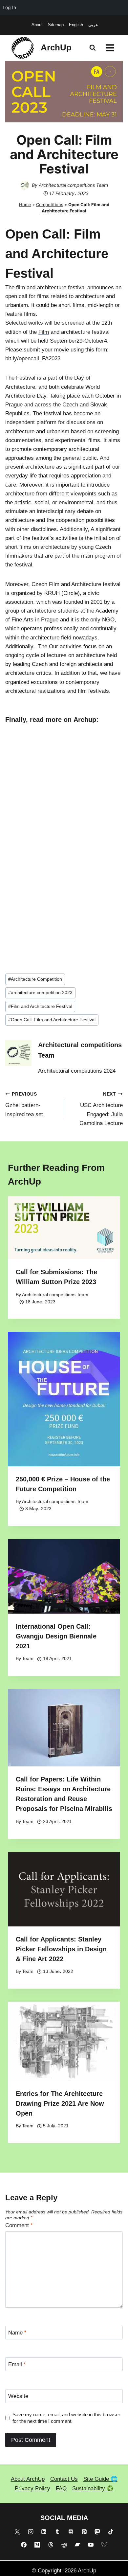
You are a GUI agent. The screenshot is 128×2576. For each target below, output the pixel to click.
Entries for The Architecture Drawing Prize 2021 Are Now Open (60, 2103)
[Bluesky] (104, 2545)
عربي (93, 25)
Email (17, 2364)
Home (25, 205)
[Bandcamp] (77, 2545)
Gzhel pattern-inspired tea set (24, 1105)
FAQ (61, 2488)
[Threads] (51, 2545)
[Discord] (71, 2531)
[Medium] (37, 2545)
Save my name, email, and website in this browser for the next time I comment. (66, 2418)
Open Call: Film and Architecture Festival (52, 1020)
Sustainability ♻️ (93, 2488)
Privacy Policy (32, 2488)
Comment (19, 2225)
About (37, 25)
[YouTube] (91, 2545)
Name (17, 2333)
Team (28, 1659)
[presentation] (64, 1228)
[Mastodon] (97, 2531)
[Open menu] (110, 48)
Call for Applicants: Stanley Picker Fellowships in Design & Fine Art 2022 (61, 1949)
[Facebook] (24, 2545)
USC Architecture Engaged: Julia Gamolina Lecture (101, 1109)
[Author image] (25, 185)
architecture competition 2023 (40, 993)
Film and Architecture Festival (40, 1006)
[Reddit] (64, 2545)
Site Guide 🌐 (100, 2479)
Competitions (50, 205)
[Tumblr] (57, 2531)
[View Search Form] (93, 48)
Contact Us (64, 2479)
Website (18, 2396)
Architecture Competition (35, 979)
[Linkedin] (44, 2531)
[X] (17, 2531)
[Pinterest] (84, 2531)
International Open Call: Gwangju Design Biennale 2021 (56, 1636)
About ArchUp (28, 2479)
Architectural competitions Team (73, 185)
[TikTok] (111, 2531)
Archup (85, 720)
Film (44, 332)
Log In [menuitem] (9, 7)
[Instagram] (31, 2531)
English (76, 25)
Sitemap (56, 25)
